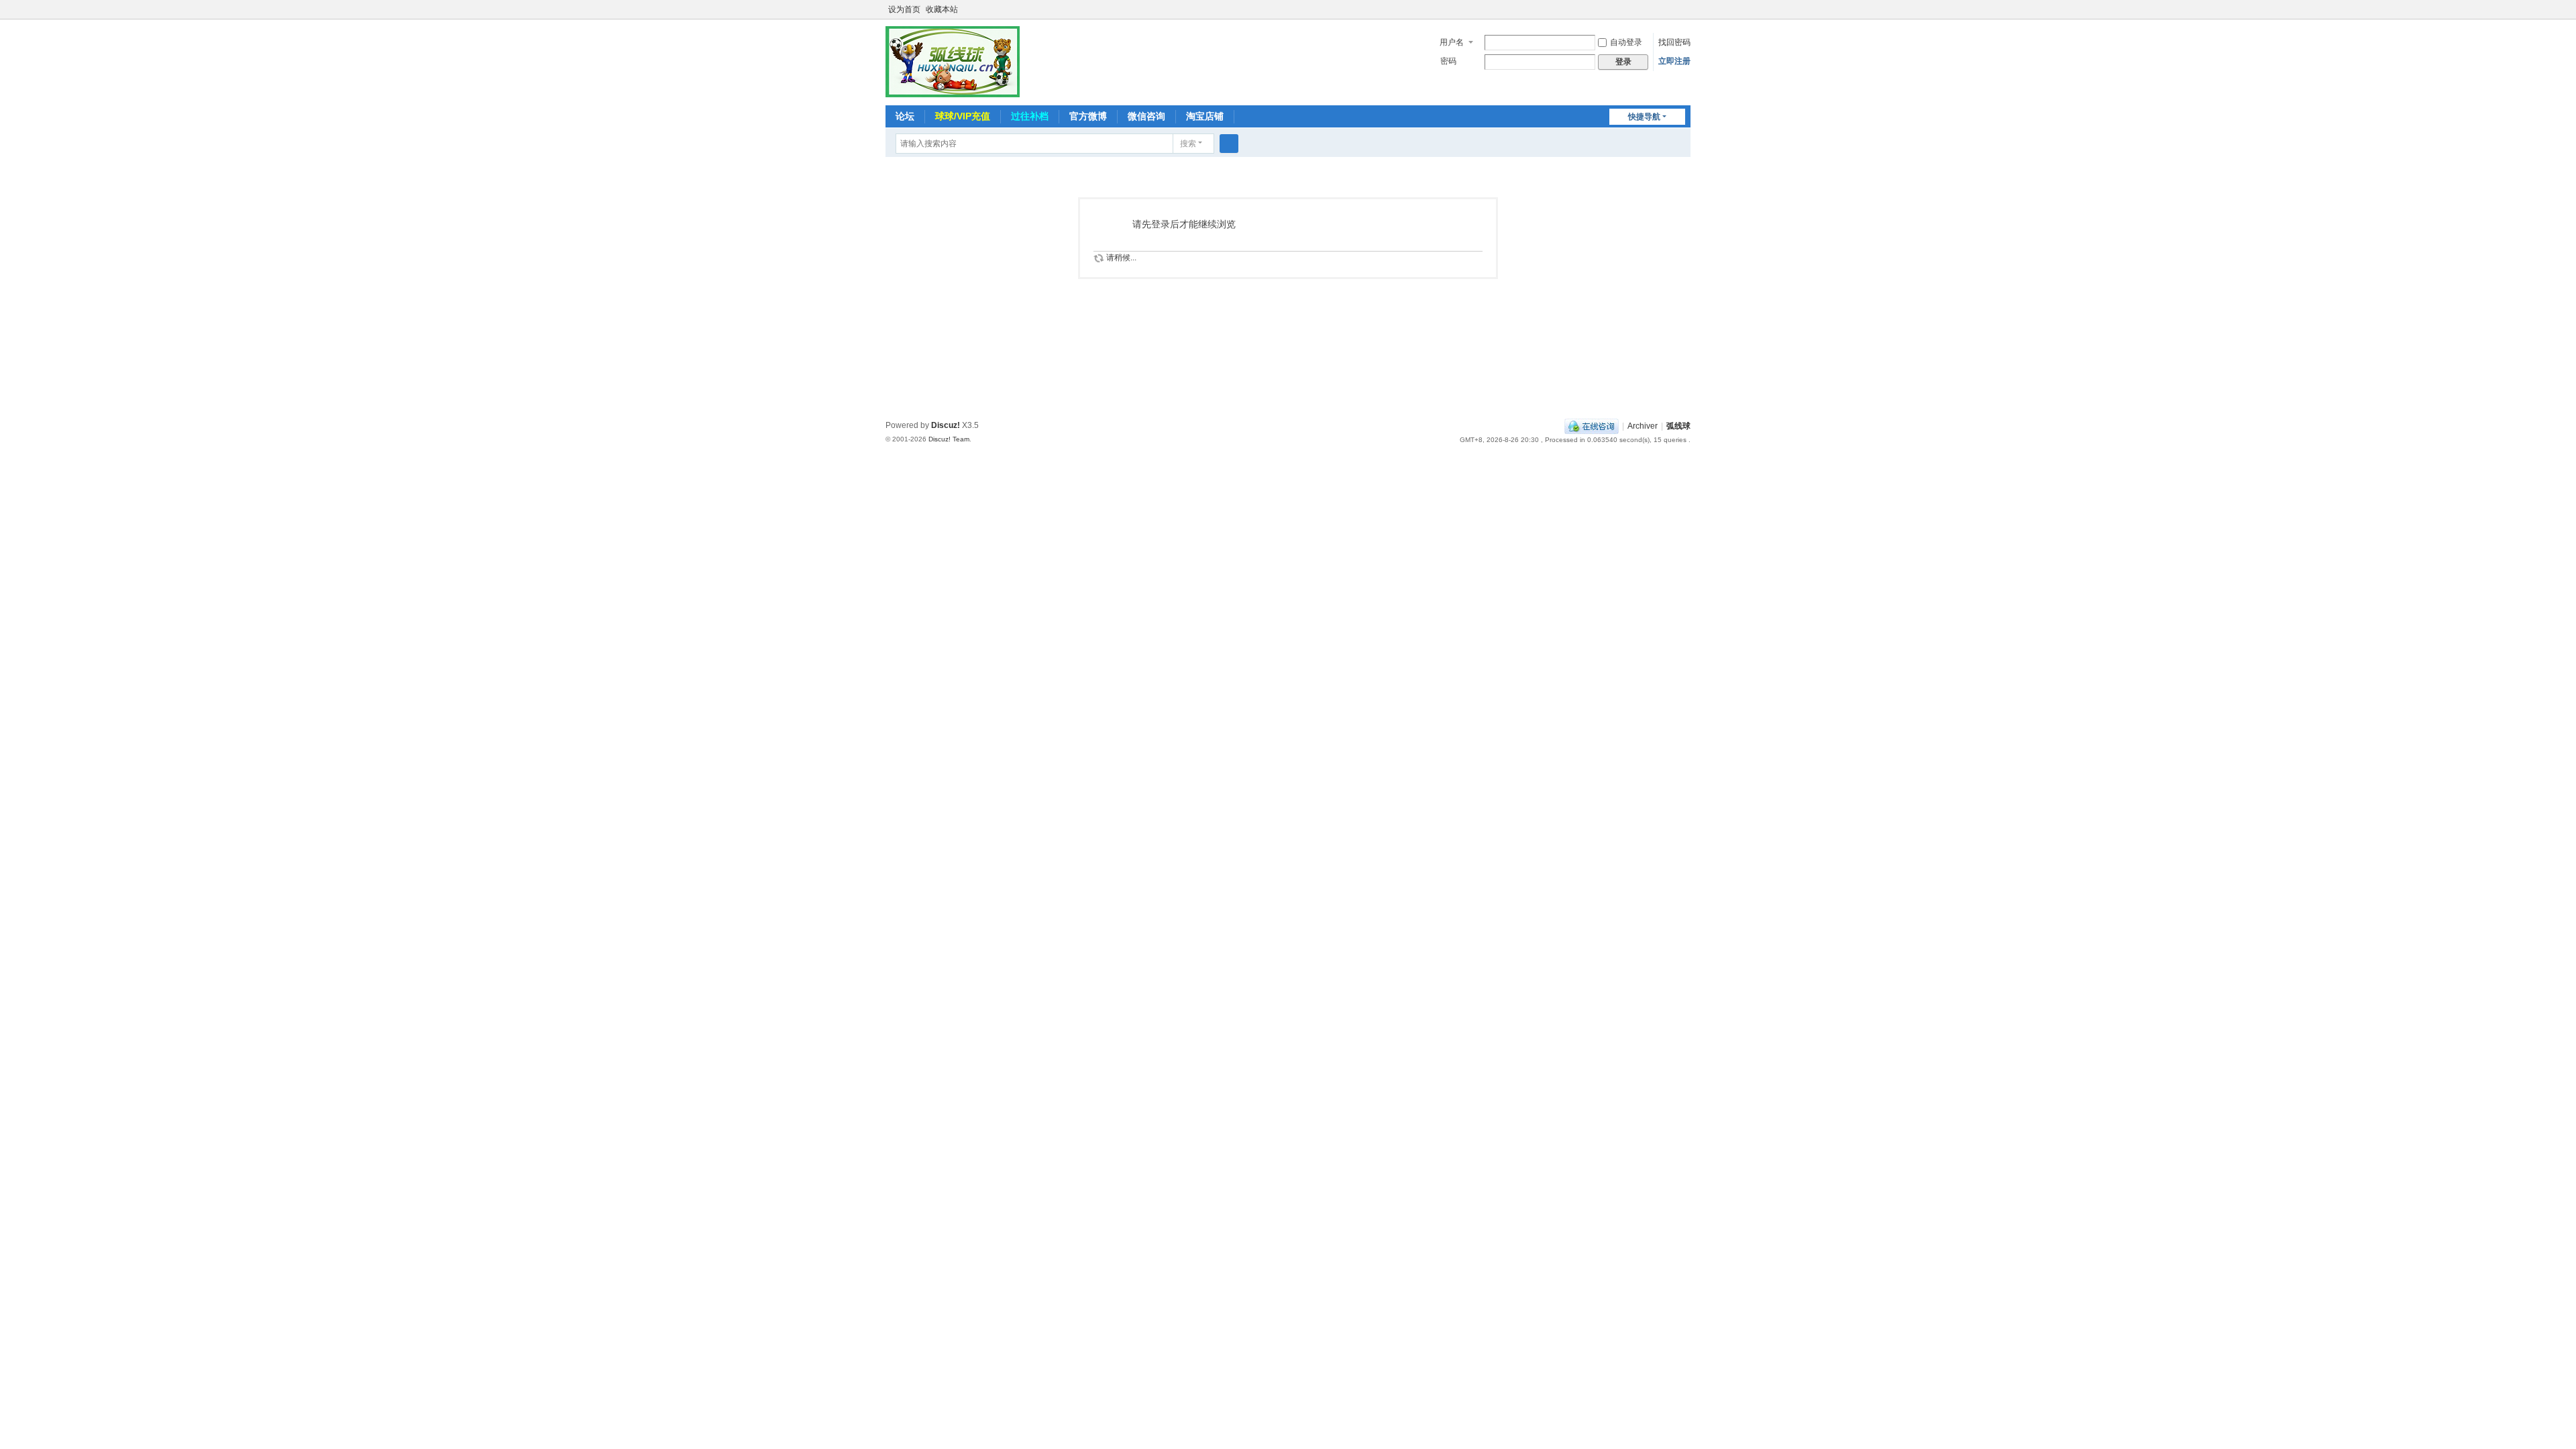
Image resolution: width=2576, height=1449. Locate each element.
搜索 (1188, 144)
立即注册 (1674, 61)
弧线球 (1678, 426)
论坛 (905, 116)
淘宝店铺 (1205, 116)
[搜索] (1229, 144)
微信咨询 (1146, 116)
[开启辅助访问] (1687, 9)
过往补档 (1030, 116)
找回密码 (1674, 42)
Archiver (1643, 426)
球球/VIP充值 (963, 116)
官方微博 (1088, 116)
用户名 (1452, 42)
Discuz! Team (949, 439)
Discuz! (946, 425)
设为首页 (904, 9)
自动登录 (1626, 42)
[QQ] (1592, 426)
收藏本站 (942, 9)
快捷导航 (1644, 117)
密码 (1448, 61)
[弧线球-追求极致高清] (953, 61)
